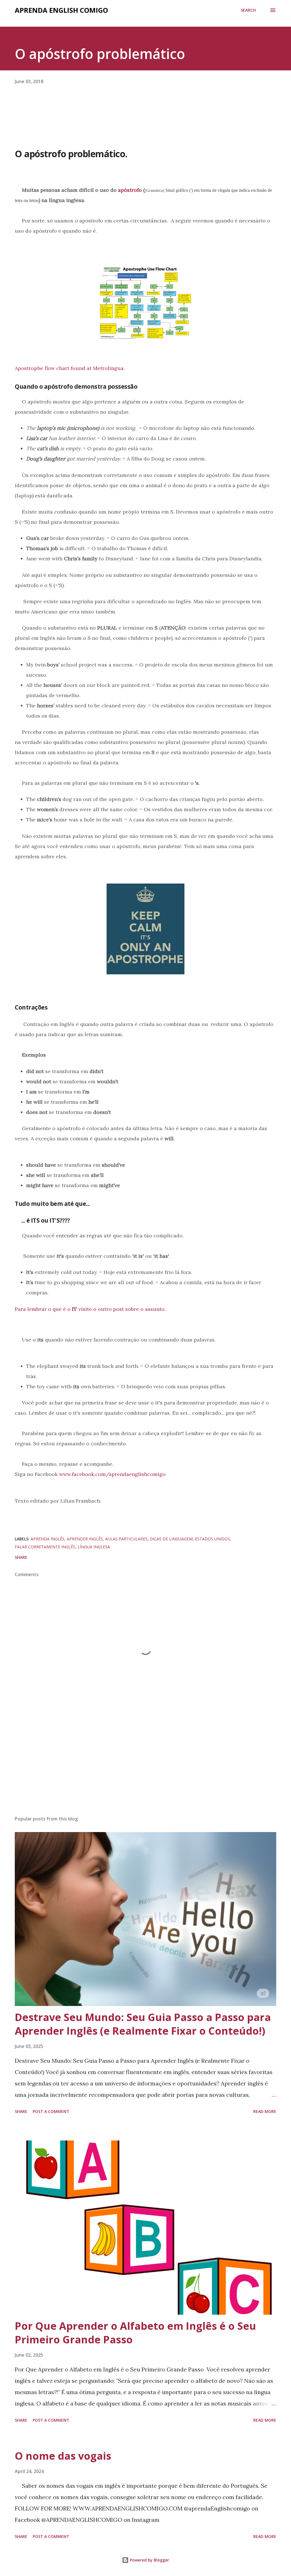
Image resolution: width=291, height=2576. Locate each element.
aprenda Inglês (48, 1539)
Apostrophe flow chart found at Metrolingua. (70, 368)
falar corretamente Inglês (45, 1547)
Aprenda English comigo (61, 10)
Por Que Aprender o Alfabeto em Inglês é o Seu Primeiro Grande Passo (135, 2333)
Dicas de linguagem (171, 1539)
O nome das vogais (63, 2456)
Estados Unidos (212, 1539)
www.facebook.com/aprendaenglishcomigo (112, 1474)
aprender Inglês (85, 1539)
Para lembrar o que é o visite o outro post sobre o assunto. (91, 1309)
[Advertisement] (145, 1767)
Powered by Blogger (149, 2560)
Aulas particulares (126, 1539)
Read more (265, 2111)
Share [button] (21, 1557)
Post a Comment (51, 2111)
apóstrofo (130, 190)
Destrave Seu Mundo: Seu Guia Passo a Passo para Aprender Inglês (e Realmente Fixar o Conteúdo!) (143, 2024)
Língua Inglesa (94, 1547)
